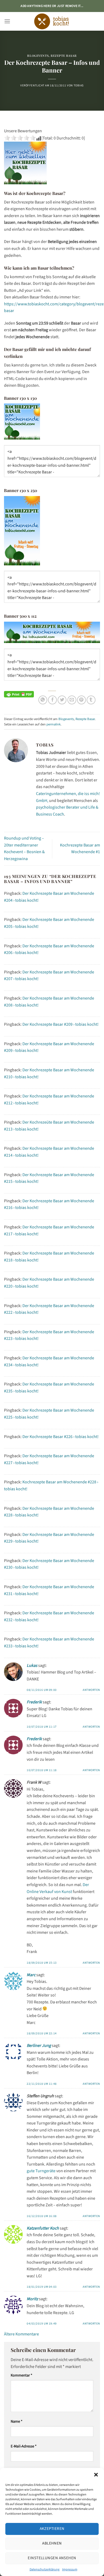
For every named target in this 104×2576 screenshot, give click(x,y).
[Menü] (7, 21)
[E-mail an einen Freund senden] (72, 700)
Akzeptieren (52, 2529)
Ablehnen (52, 2543)
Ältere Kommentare (21, 2334)
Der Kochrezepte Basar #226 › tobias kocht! (61, 1437)
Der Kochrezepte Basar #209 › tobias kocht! (61, 1024)
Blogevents (38, 56)
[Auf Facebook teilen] (52, 700)
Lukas (32, 1666)
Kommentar (21, 2375)
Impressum (70, 2569)
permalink (53, 724)
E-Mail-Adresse (24, 2446)
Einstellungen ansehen (52, 2558)
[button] (96, 2475)
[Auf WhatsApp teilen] (43, 700)
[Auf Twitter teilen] (62, 700)
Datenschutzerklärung (45, 2569)
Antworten (91, 1690)
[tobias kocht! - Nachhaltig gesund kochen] (52, 21)
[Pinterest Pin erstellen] (81, 700)
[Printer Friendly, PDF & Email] (19, 694)
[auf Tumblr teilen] (91, 700)
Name (17, 2421)
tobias (79, 85)
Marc (31, 1975)
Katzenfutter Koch (43, 2228)
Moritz (32, 2299)
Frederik (34, 1702)
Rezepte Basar (64, 56)
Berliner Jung (39, 2046)
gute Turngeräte (41, 2171)
